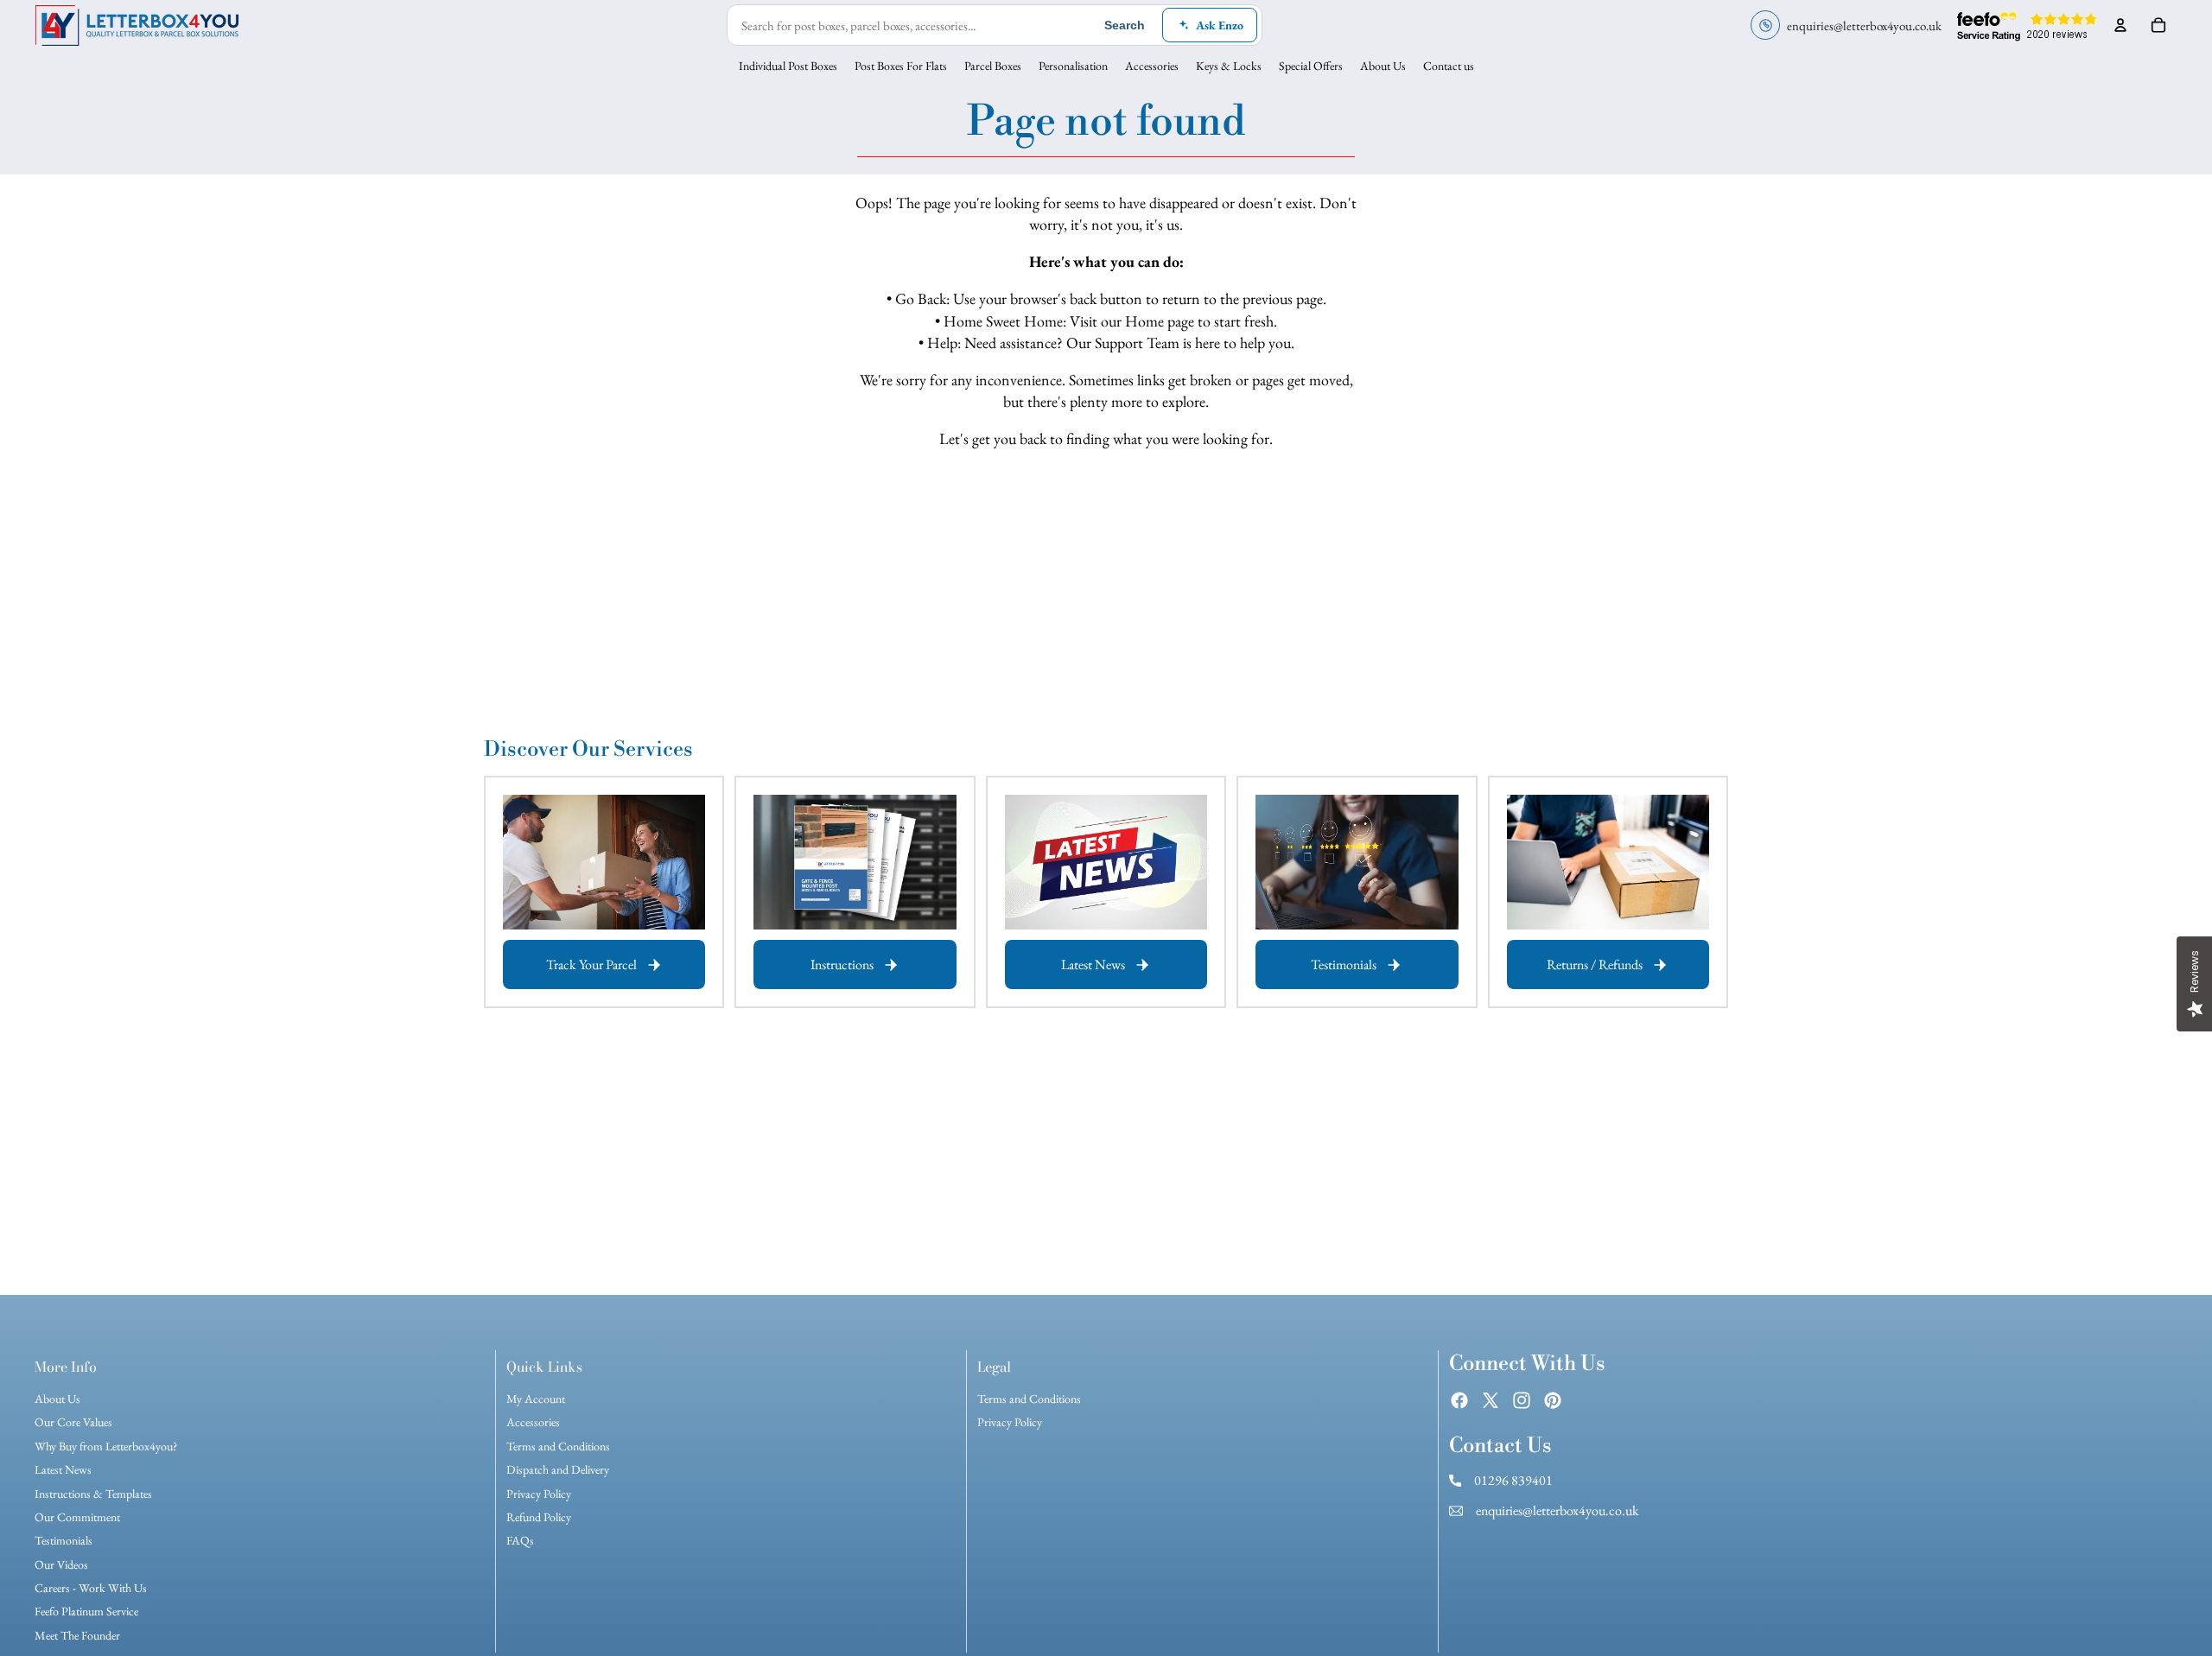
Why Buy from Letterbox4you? (106, 1446)
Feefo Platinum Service (86, 1611)
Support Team (1137, 343)
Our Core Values (73, 1422)
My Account (536, 1399)
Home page (1160, 321)
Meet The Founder (77, 1635)
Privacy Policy (539, 1494)
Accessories (533, 1422)
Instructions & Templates (93, 1494)
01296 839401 (1512, 1480)
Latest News (63, 1469)
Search (1125, 25)
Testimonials (64, 1540)
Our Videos (61, 1564)
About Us (57, 1399)
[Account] (2120, 25)
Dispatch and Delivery (558, 1469)
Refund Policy (539, 1517)
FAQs (520, 1540)
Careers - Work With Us (91, 1588)
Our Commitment (77, 1517)
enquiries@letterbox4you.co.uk (1556, 1510)
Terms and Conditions (558, 1446)
